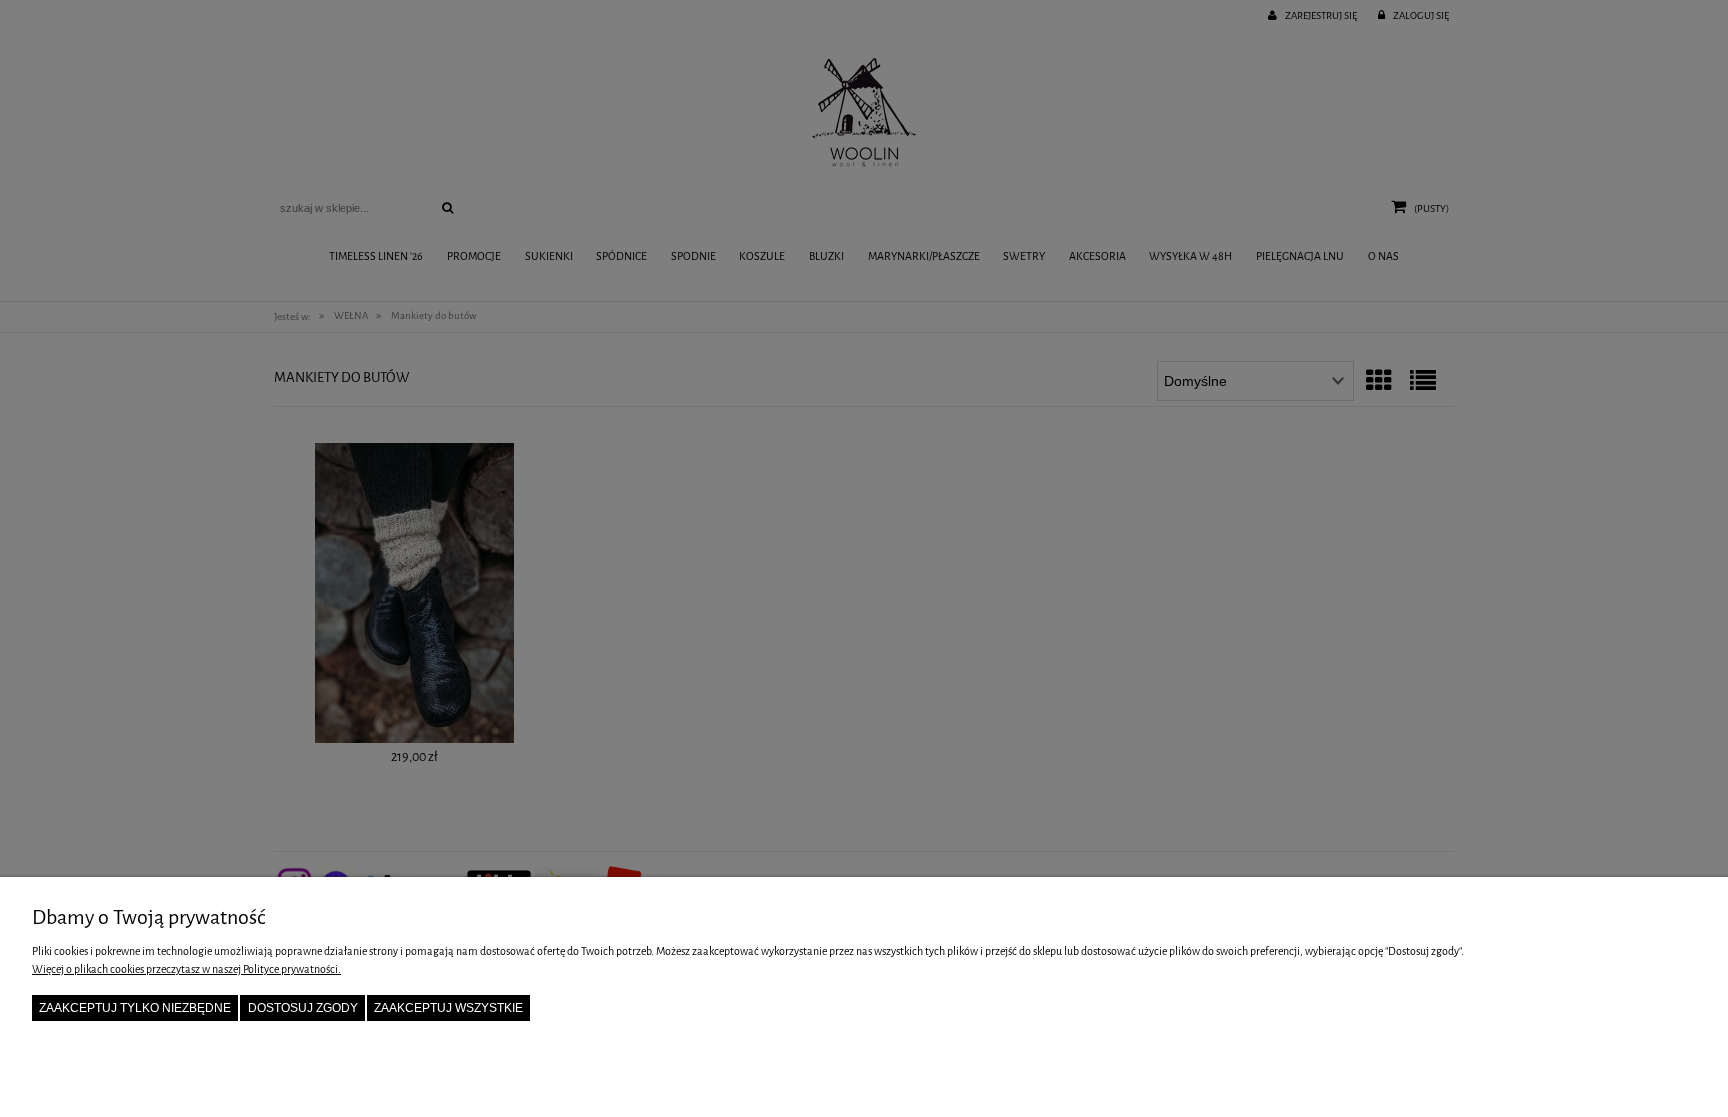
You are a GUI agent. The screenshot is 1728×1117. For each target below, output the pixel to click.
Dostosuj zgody (303, 1008)
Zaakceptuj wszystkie (448, 1008)
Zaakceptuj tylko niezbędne (135, 1008)
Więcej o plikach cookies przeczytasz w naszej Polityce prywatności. (186, 969)
